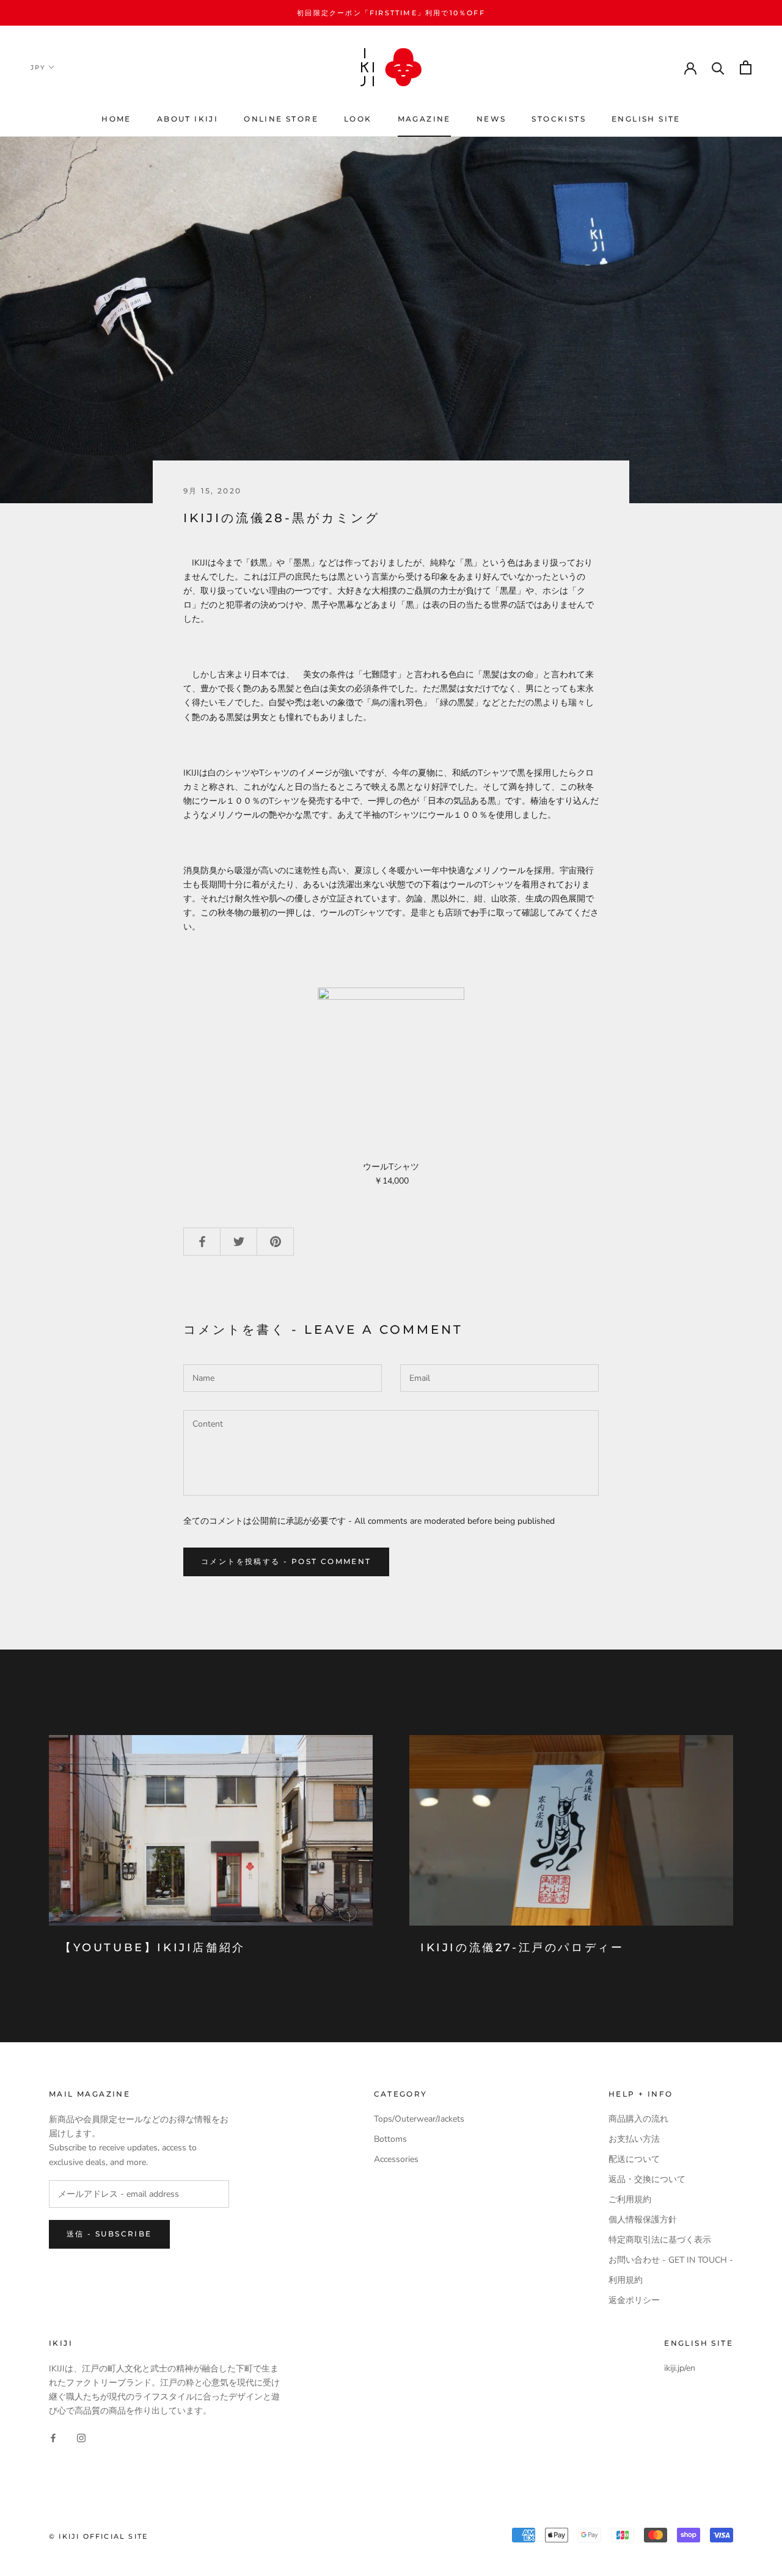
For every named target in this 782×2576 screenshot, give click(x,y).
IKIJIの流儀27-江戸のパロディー (522, 1948)
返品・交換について (647, 2179)
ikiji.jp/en (680, 2368)
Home (116, 119)
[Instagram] (81, 2437)
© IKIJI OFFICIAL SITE (98, 2536)
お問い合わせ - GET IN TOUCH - (671, 2260)
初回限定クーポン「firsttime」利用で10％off (391, 13)
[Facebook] (53, 2437)
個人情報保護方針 (643, 2220)
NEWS (491, 119)
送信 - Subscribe (109, 2234)
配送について (634, 2159)
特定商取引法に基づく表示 (660, 2240)
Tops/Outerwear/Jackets (419, 2119)
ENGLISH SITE (646, 119)
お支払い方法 (634, 2139)
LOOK (358, 119)
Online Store (281, 119)
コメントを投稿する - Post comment (286, 1561)
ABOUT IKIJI (188, 119)
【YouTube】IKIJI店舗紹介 (153, 1948)
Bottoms (390, 2139)
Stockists (559, 119)
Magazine (424, 119)
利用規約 (626, 2280)
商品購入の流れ (638, 2119)
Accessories (396, 2159)
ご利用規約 (630, 2199)
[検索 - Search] (718, 67)
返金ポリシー (634, 2300)
